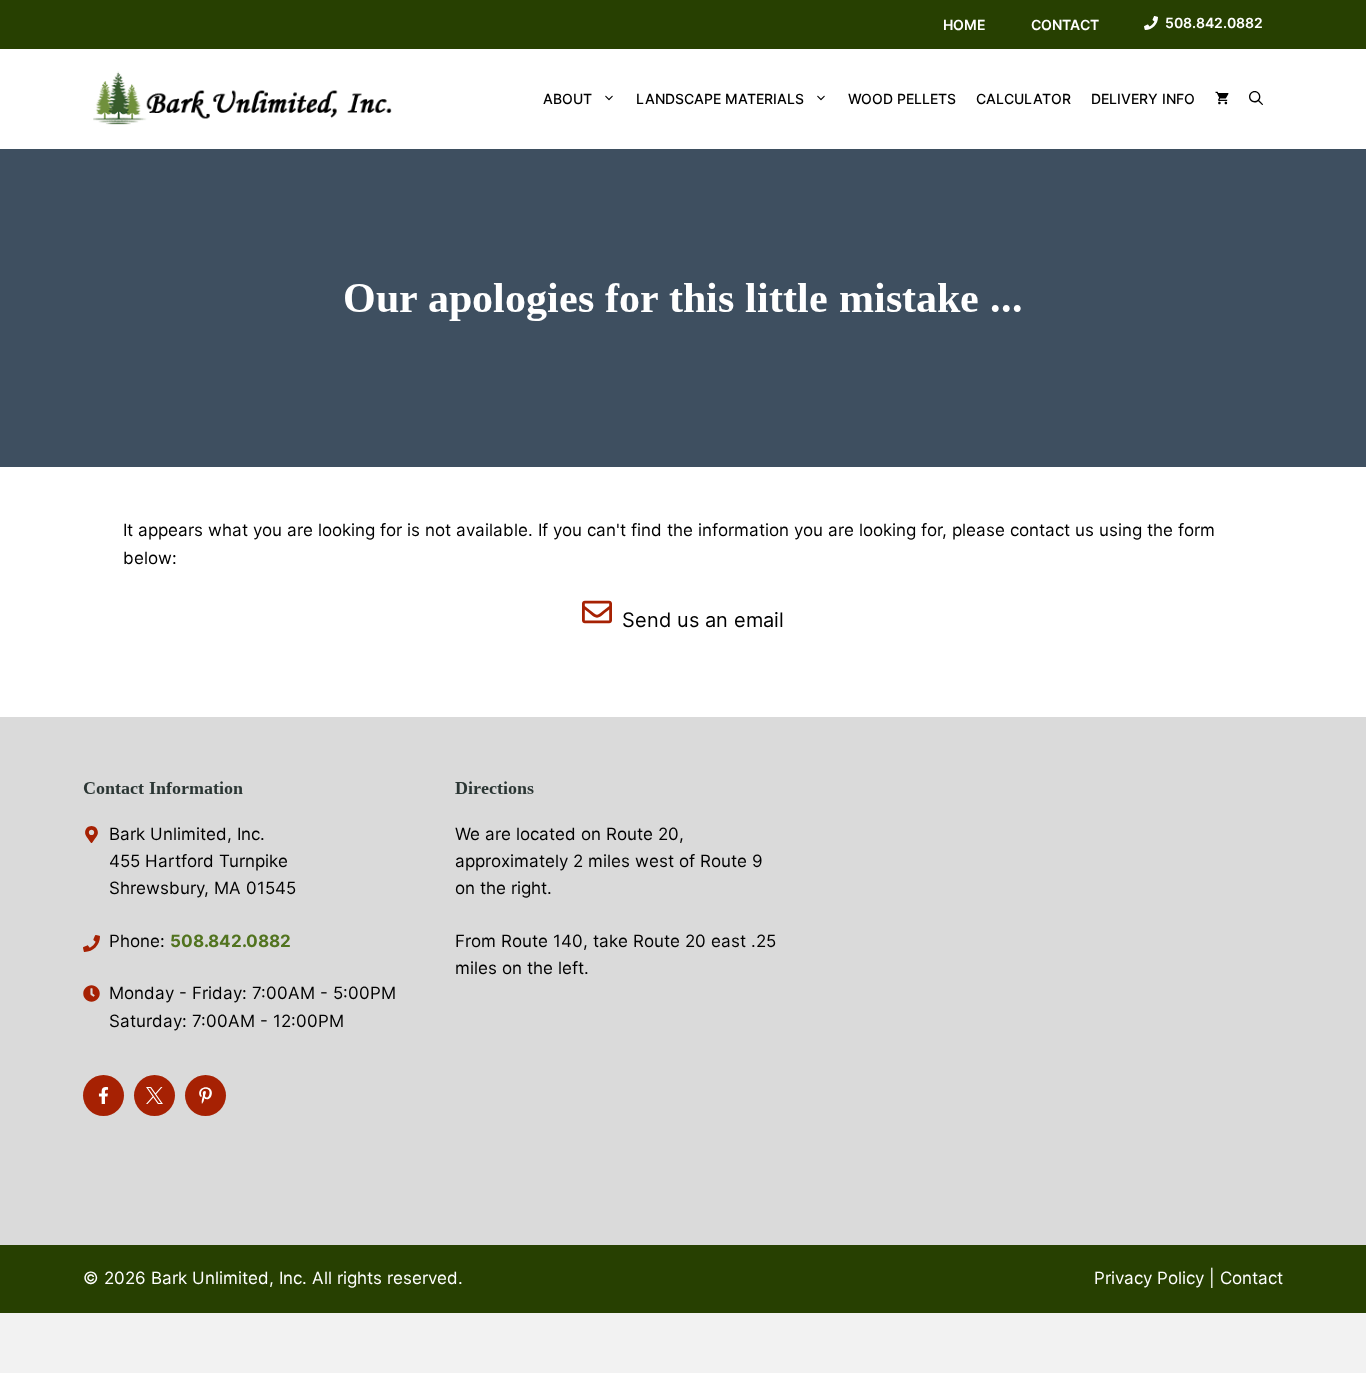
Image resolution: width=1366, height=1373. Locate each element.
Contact (1251, 1278)
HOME (964, 24)
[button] (1256, 99)
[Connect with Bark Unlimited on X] (154, 1095)
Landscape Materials (720, 98)
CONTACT (1065, 24)
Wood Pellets (902, 98)
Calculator (1023, 98)
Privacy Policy (1149, 1278)
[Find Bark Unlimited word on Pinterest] (205, 1095)
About (567, 98)
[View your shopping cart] (1222, 99)
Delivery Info (1143, 98)
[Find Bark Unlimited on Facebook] (103, 1095)
